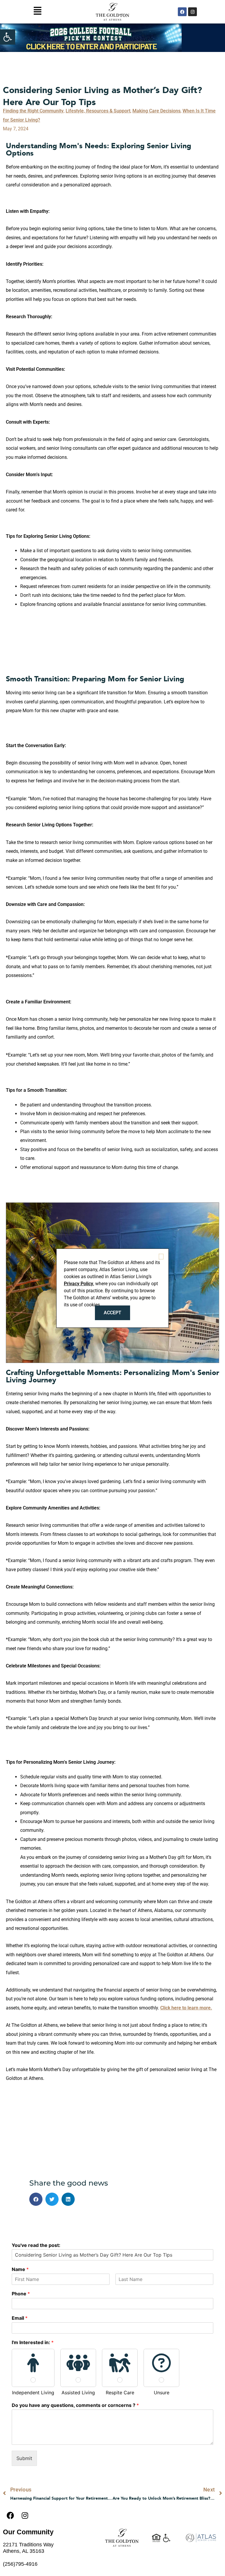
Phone (21, 2294)
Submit (24, 2458)
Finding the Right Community (33, 111)
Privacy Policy (79, 1284)
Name (20, 2269)
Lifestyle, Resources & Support (98, 111)
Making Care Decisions (156, 111)
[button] (8, 37)
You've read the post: (36, 2245)
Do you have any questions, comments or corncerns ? (75, 2405)
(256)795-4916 (20, 2564)
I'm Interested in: (33, 2342)
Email (20, 2318)
